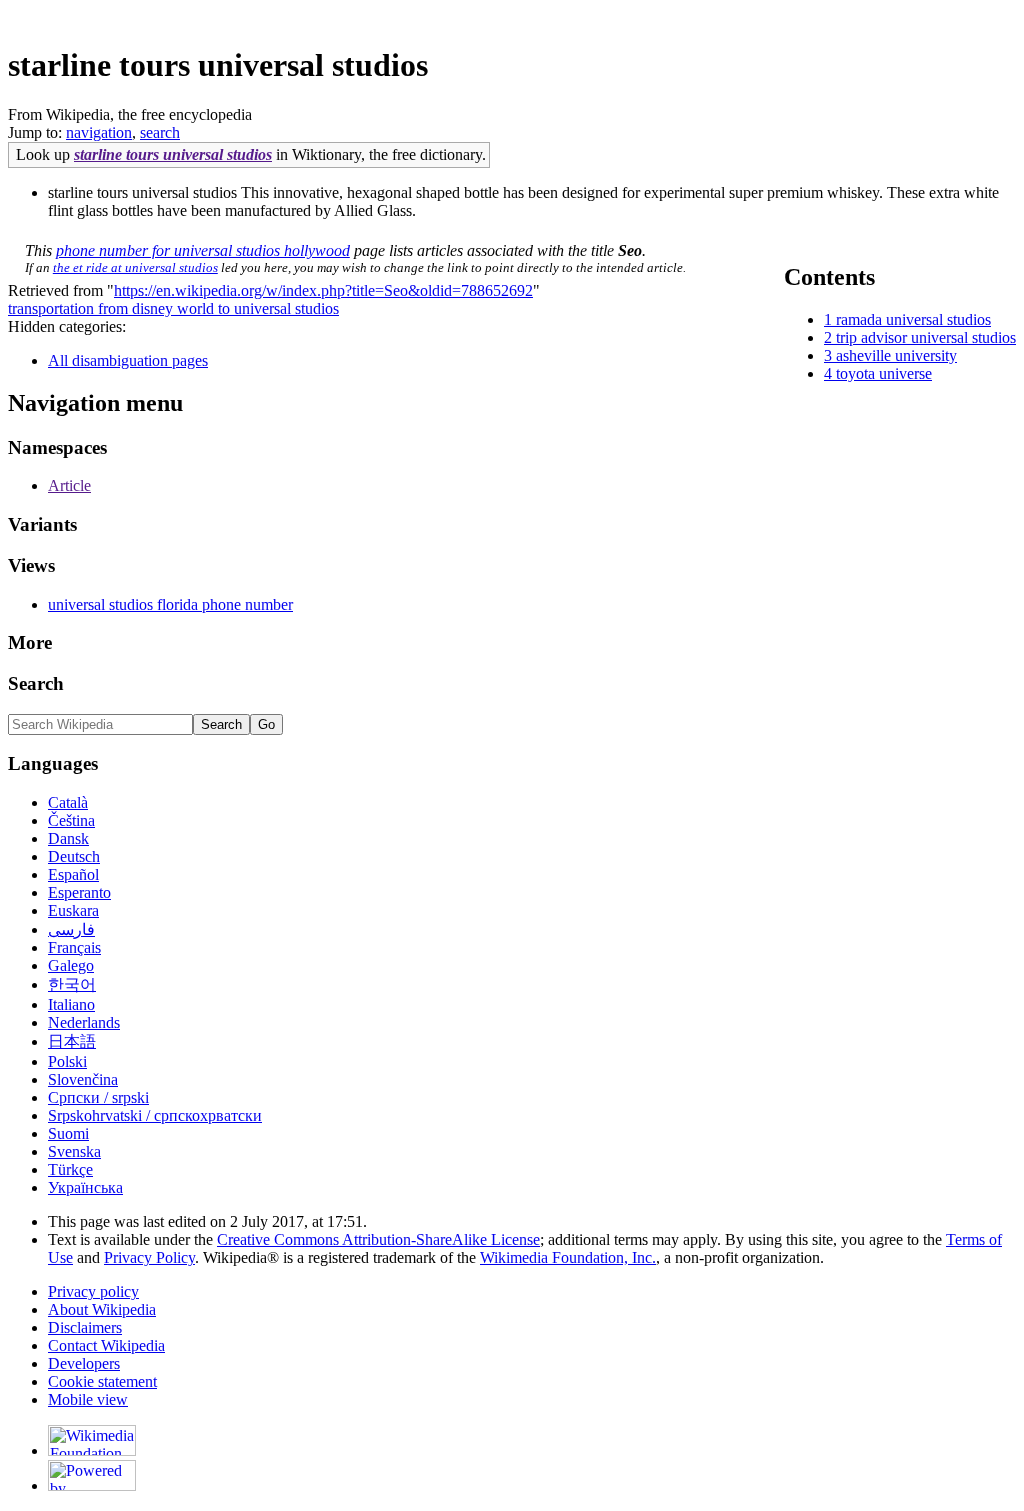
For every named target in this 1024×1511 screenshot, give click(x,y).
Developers (84, 1363)
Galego (71, 965)
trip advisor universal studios (926, 337)
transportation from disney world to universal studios (173, 308)
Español (73, 874)
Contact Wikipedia (106, 1345)
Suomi (68, 1133)
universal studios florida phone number (170, 604)
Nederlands (84, 1022)
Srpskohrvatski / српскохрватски (155, 1115)
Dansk (68, 838)
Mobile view (88, 1399)
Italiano (71, 1004)
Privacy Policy (149, 1257)
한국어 (72, 984)
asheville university (896, 355)
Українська (85, 1187)
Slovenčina (83, 1079)
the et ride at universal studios (135, 267)
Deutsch (74, 856)
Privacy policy (93, 1291)
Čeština (71, 820)
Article (69, 485)
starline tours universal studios (173, 154)
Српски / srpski (98, 1097)
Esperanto (79, 892)
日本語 (72, 1041)
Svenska (74, 1151)
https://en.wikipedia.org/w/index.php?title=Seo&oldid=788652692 (323, 290)
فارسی (71, 929)
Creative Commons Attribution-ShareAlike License (378, 1239)
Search (36, 683)
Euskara (73, 910)
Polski (67, 1061)
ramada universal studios (913, 319)
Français (74, 947)
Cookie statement (102, 1381)
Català (68, 802)
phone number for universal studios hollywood (203, 250)
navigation (99, 132)
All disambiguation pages (128, 360)
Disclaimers (85, 1327)
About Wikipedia (102, 1309)
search (160, 132)
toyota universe (884, 373)
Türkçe (70, 1169)
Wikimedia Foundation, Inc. (568, 1257)
